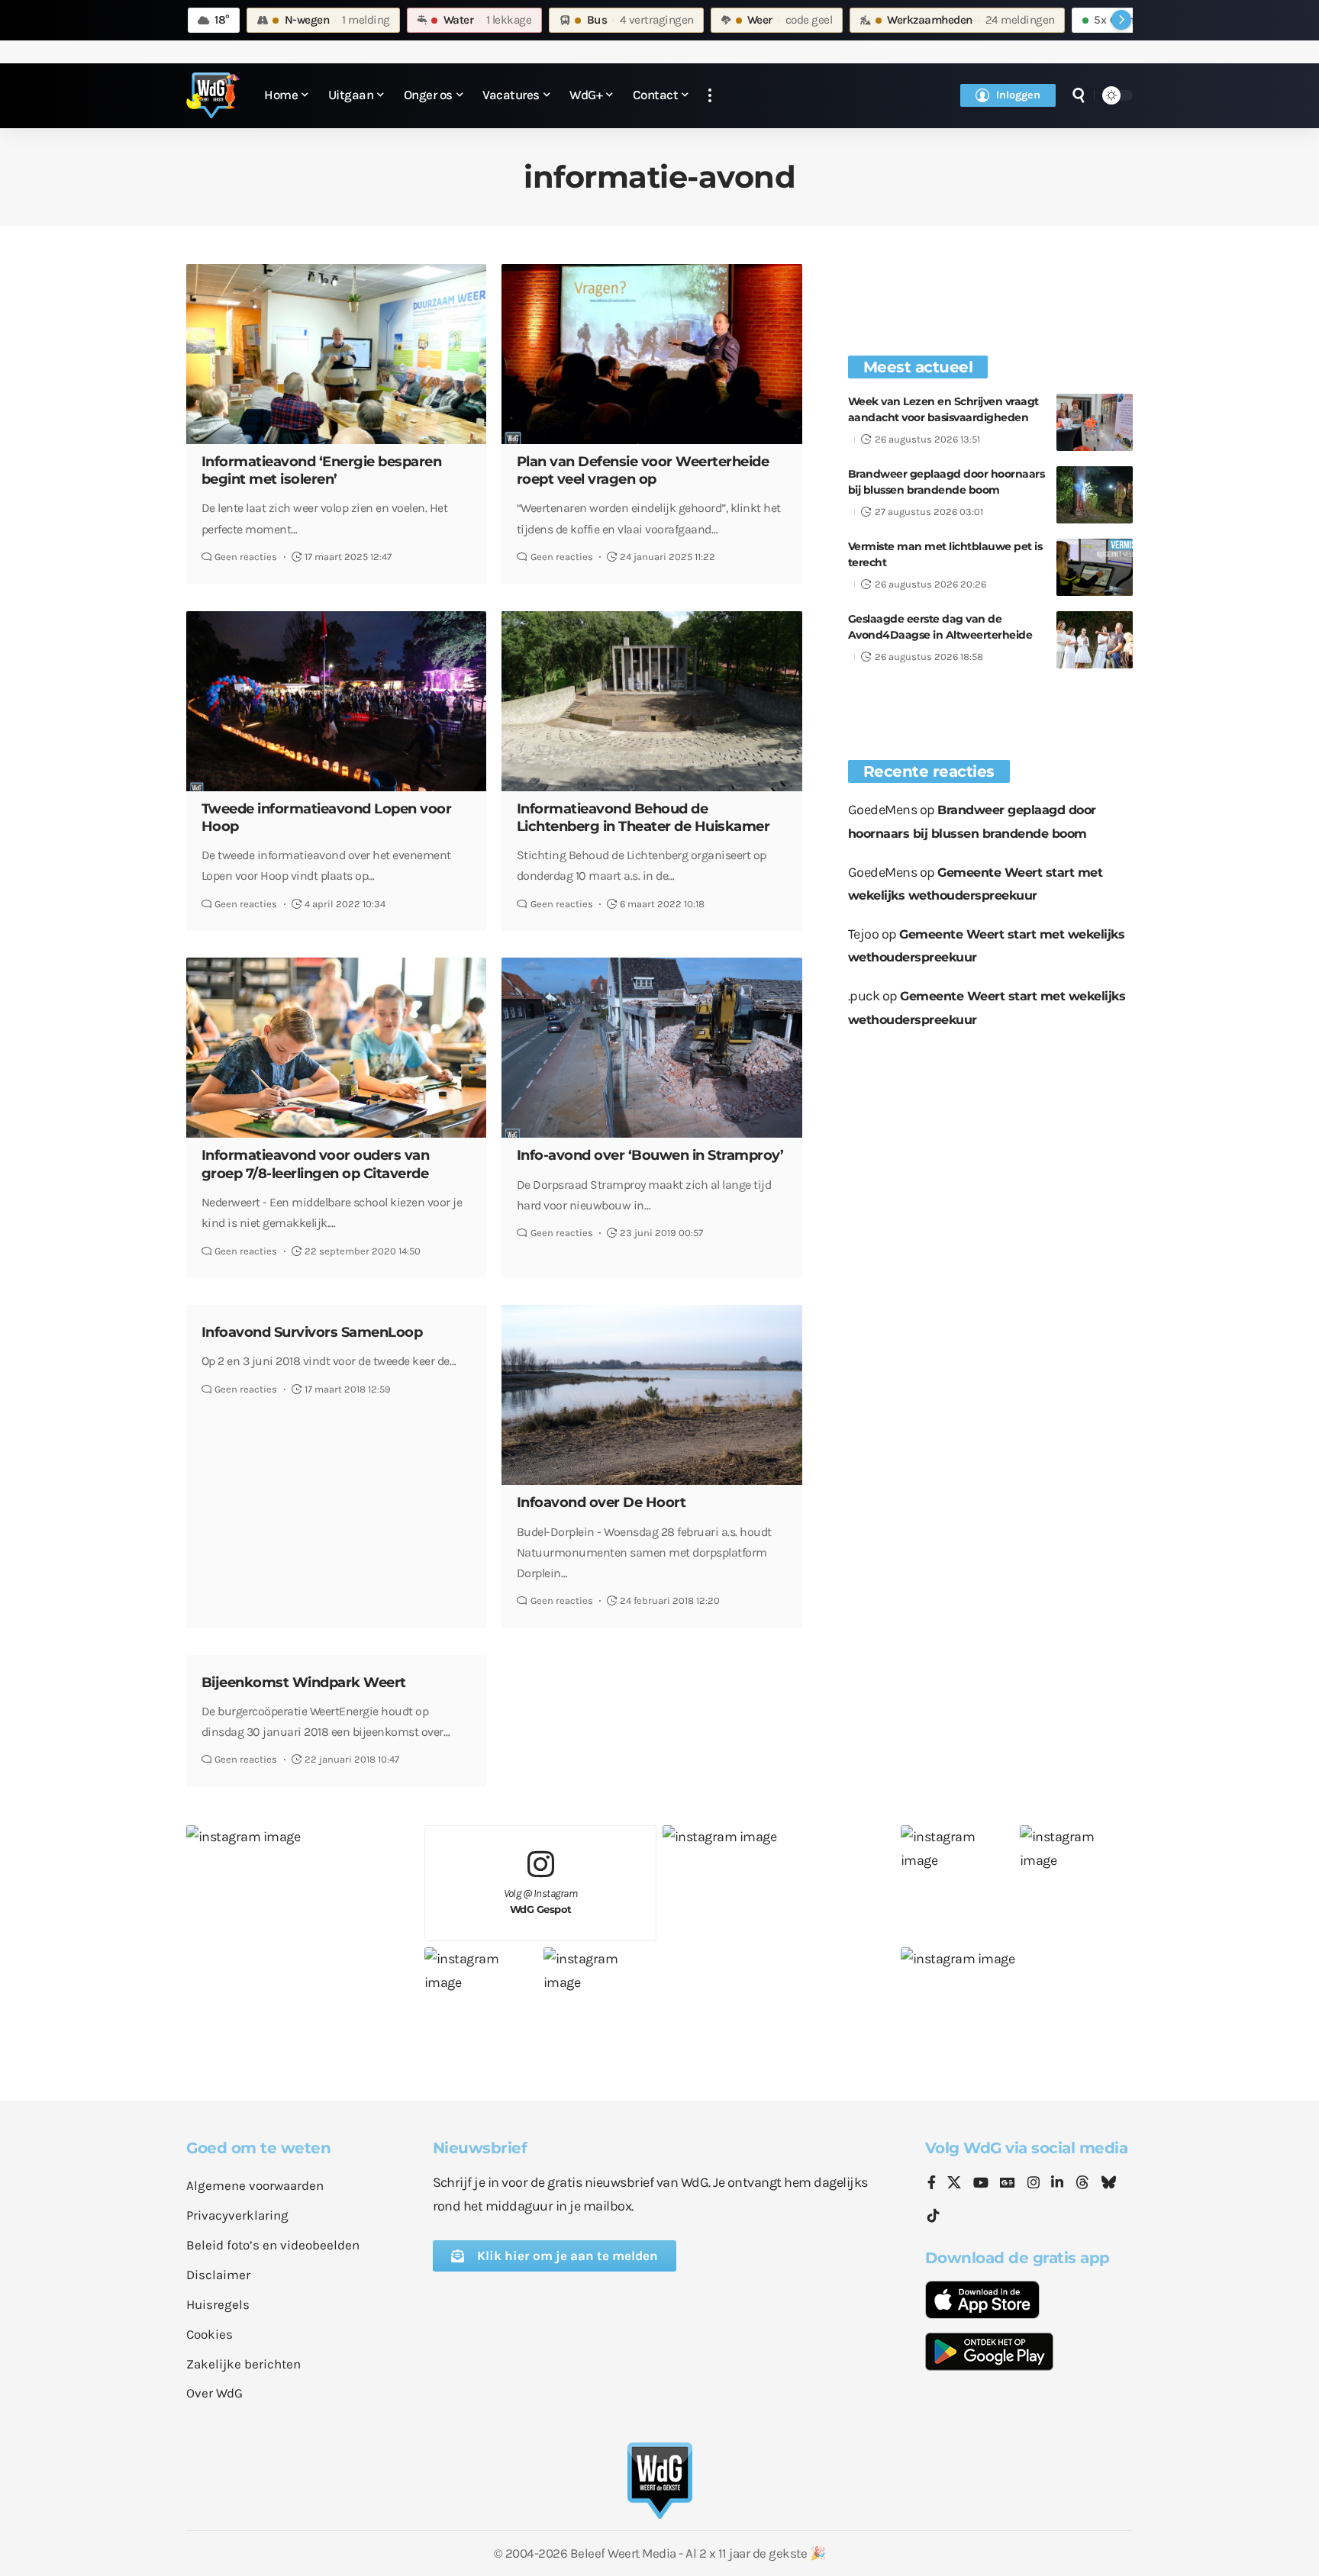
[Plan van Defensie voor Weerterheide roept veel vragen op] (651, 354)
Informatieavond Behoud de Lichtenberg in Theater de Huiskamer (643, 818)
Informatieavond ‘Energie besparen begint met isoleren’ (322, 470)
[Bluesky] (1108, 2184)
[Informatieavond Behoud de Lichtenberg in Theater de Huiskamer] (651, 701)
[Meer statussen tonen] (1121, 20)
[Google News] (1008, 2184)
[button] (710, 96)
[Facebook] (932, 2184)
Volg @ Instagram (541, 1901)
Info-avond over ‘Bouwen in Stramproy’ (650, 1155)
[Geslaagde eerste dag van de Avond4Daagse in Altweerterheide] (1095, 640)
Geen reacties (246, 557)
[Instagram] (1034, 2184)
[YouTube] (981, 2184)
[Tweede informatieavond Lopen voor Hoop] (336, 701)
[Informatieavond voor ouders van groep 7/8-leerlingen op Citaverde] (336, 1048)
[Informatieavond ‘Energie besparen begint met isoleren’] (336, 354)
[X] (954, 2184)
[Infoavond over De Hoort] (651, 1395)
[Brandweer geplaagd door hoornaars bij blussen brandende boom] (1095, 495)
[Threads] (1082, 2184)
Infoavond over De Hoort (601, 1502)
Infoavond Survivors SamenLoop (312, 1332)
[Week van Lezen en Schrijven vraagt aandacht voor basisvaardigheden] (1095, 422)
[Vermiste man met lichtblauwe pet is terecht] (1095, 567)
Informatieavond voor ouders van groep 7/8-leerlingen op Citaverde (316, 1164)
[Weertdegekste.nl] (213, 95)
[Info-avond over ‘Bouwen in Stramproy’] (651, 1048)
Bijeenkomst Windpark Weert (304, 1682)
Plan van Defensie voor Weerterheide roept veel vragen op (643, 470)
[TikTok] (934, 2216)
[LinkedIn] (1057, 2184)
